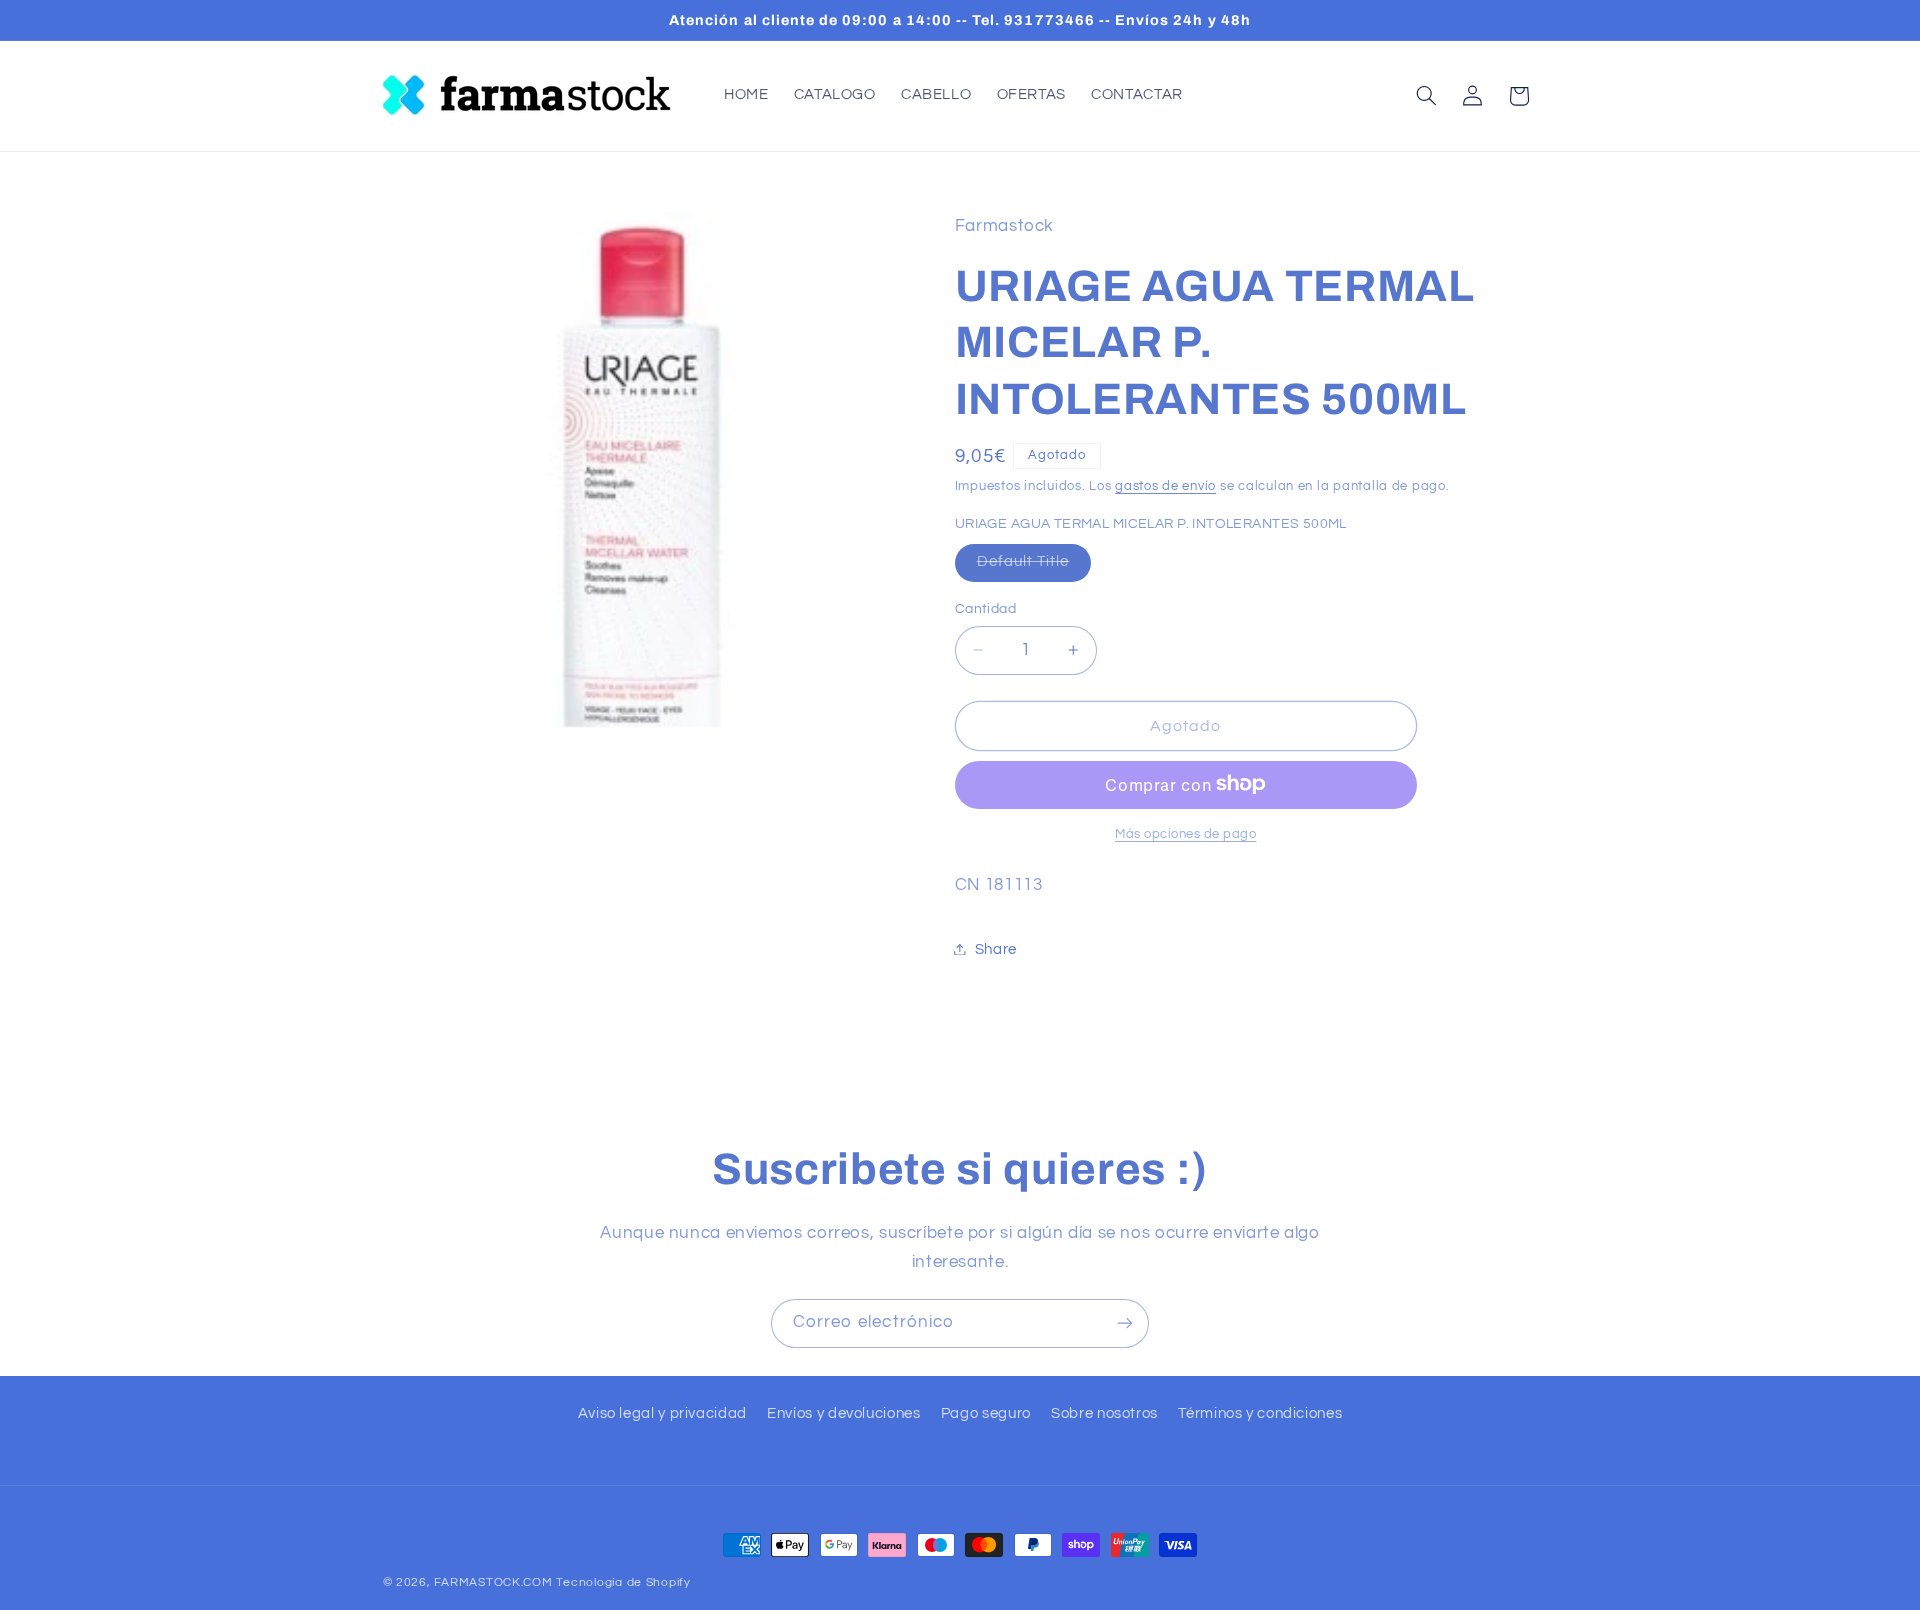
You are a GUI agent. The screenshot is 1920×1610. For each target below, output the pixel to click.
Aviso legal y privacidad (662, 1413)
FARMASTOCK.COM (493, 1582)
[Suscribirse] (1125, 1323)
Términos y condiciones (1260, 1413)
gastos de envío (1165, 486)
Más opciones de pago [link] (1186, 833)
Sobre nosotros (1104, 1413)
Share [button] (996, 948)
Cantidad (985, 609)
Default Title (1034, 567)
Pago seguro (986, 1413)
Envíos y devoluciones (843, 1413)
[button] (1426, 96)
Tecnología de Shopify (623, 1582)
